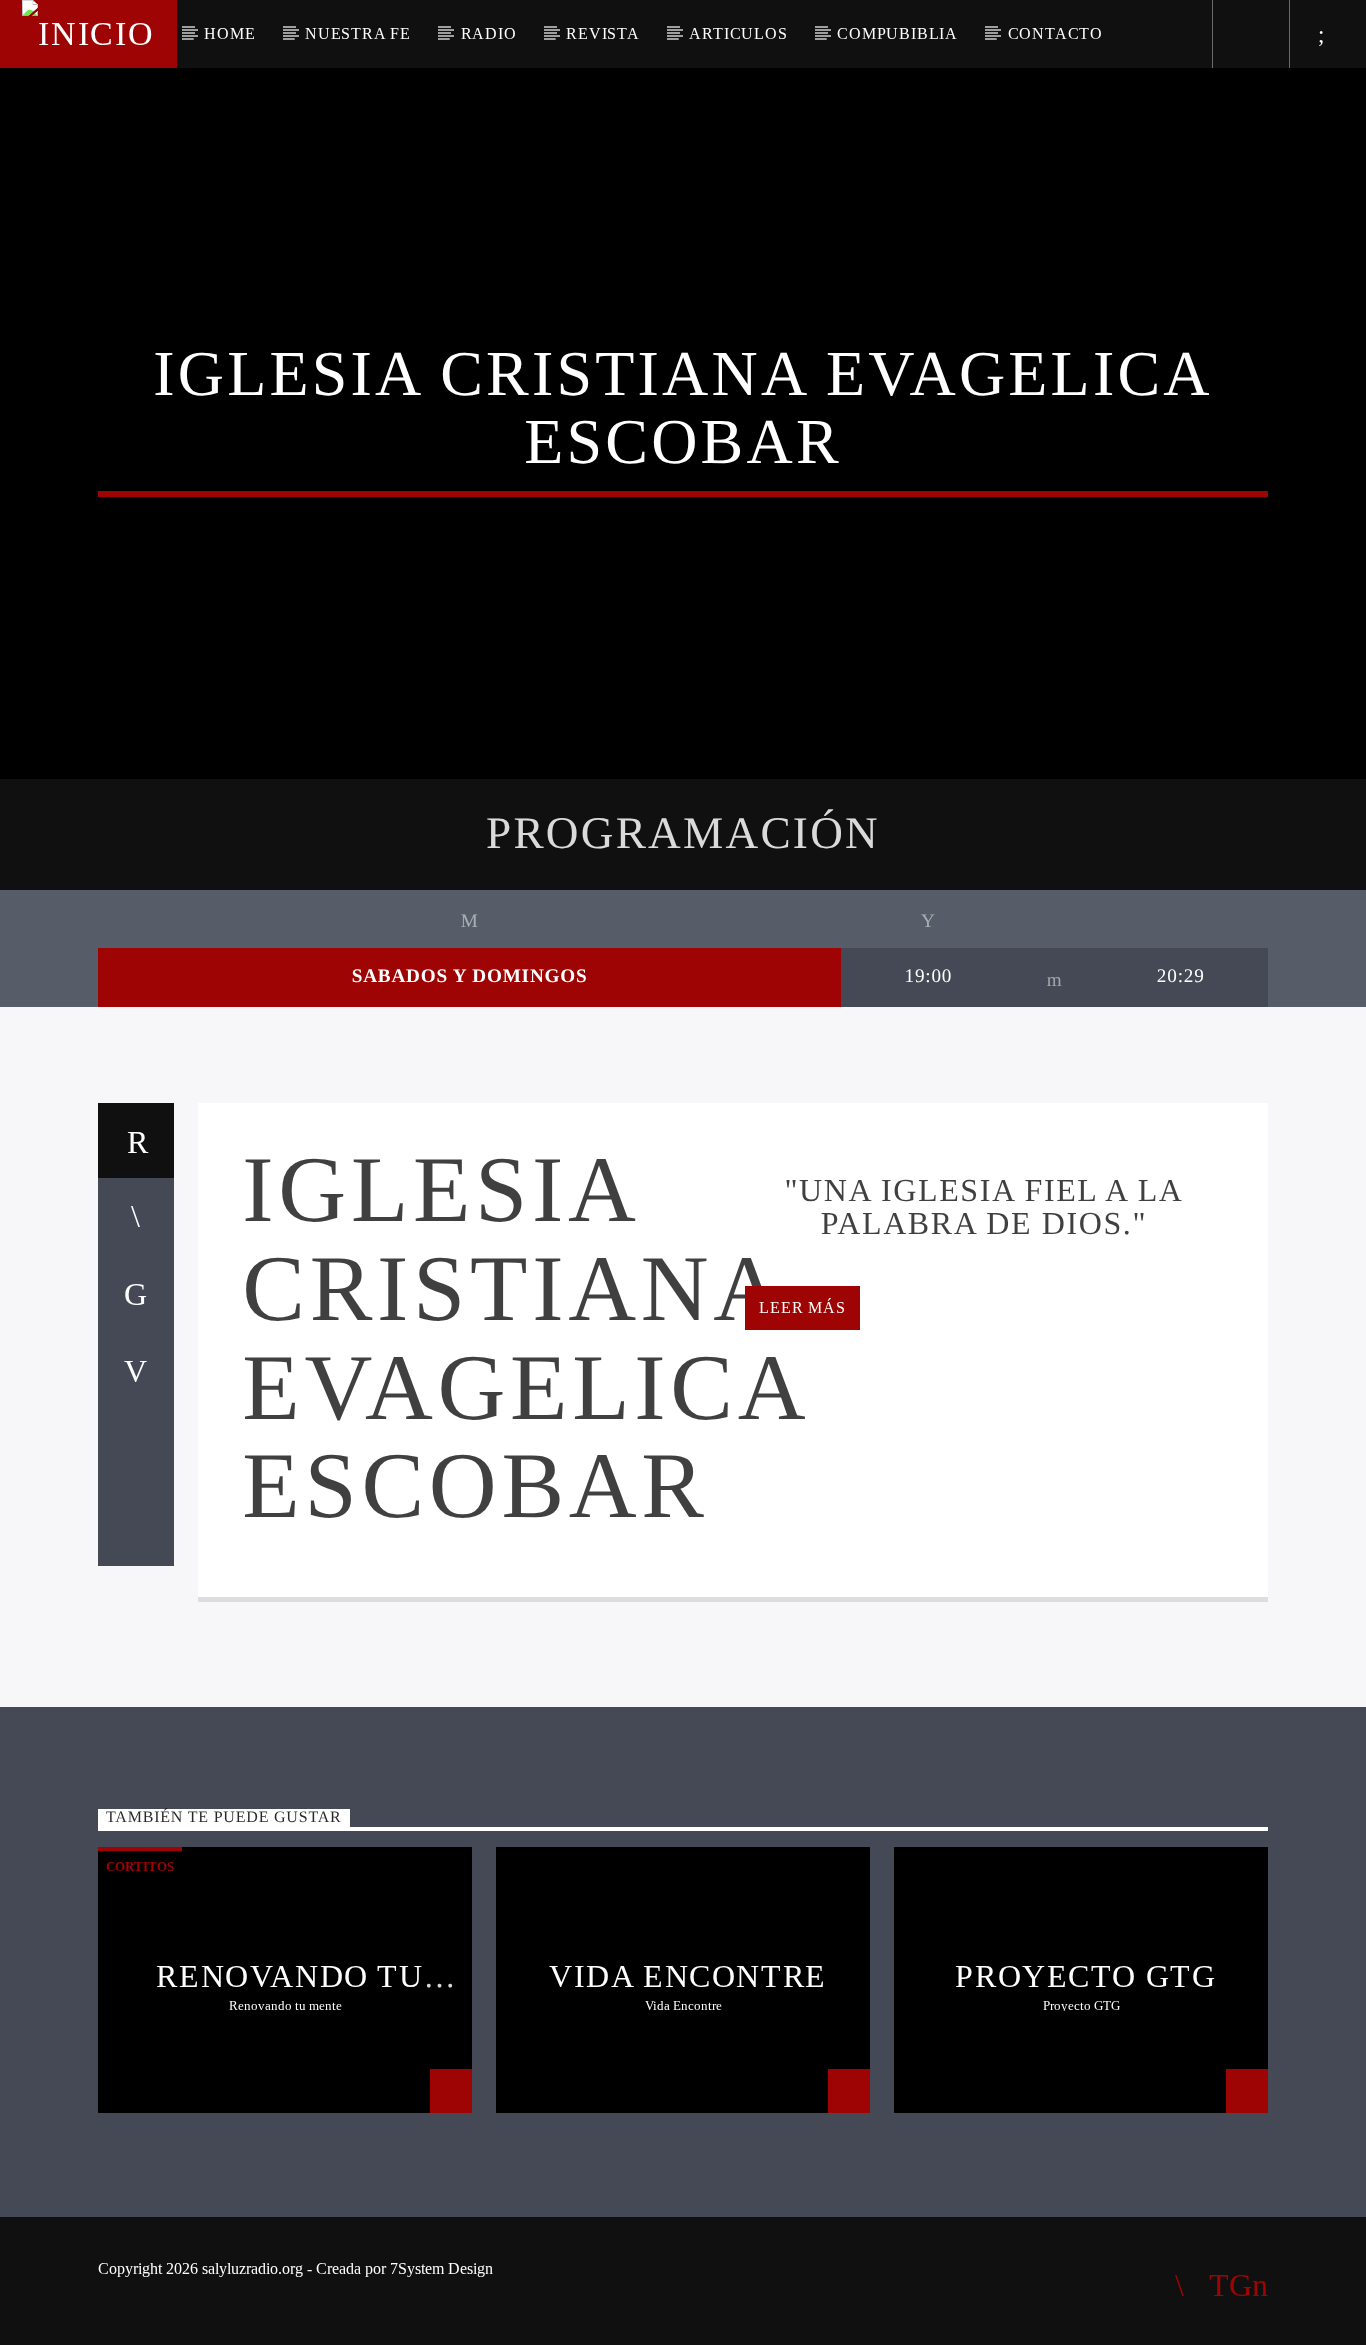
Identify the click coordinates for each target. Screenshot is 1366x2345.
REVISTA (603, 33)
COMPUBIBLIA (897, 33)
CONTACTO (1055, 33)
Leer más (802, 1307)
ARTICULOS (738, 33)
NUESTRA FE (358, 33)
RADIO (489, 33)
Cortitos (140, 1866)
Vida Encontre (688, 1976)
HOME (229, 33)
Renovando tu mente (289, 1993)
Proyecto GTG (1085, 1976)
